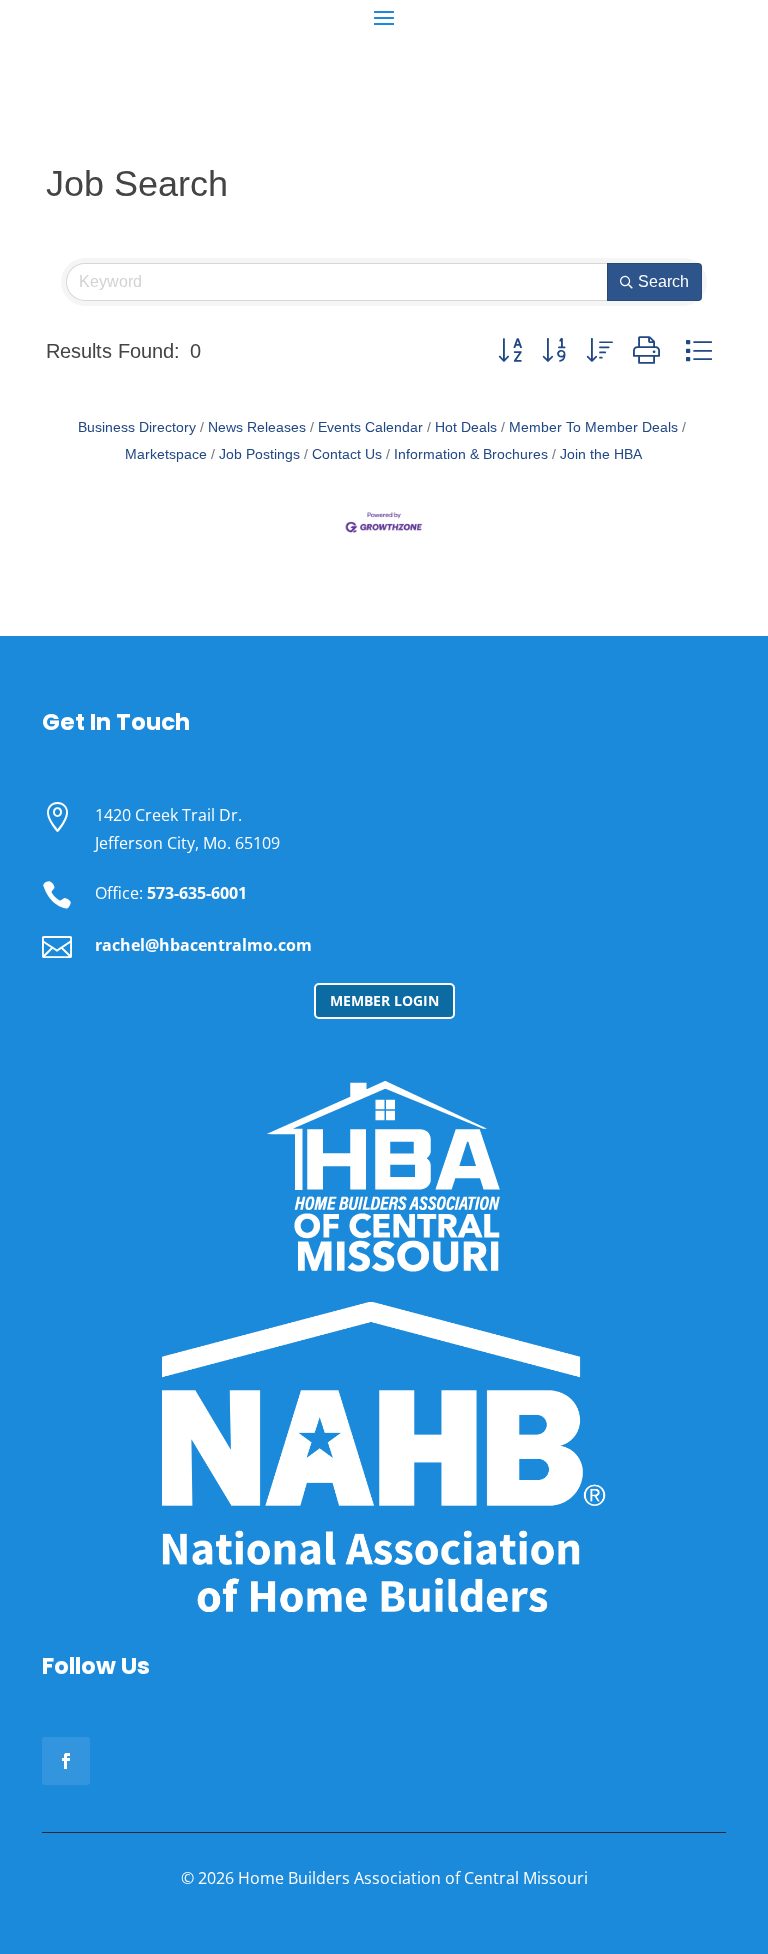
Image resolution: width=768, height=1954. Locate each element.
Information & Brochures (471, 454)
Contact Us (347, 454)
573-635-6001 (197, 893)
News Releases (257, 427)
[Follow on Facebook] (66, 1761)
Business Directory (137, 427)
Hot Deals (466, 427)
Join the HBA (601, 454)
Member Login (384, 1000)
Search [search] (663, 281)
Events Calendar (370, 427)
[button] (510, 350)
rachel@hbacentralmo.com (203, 945)
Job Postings (259, 454)
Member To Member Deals (593, 427)
